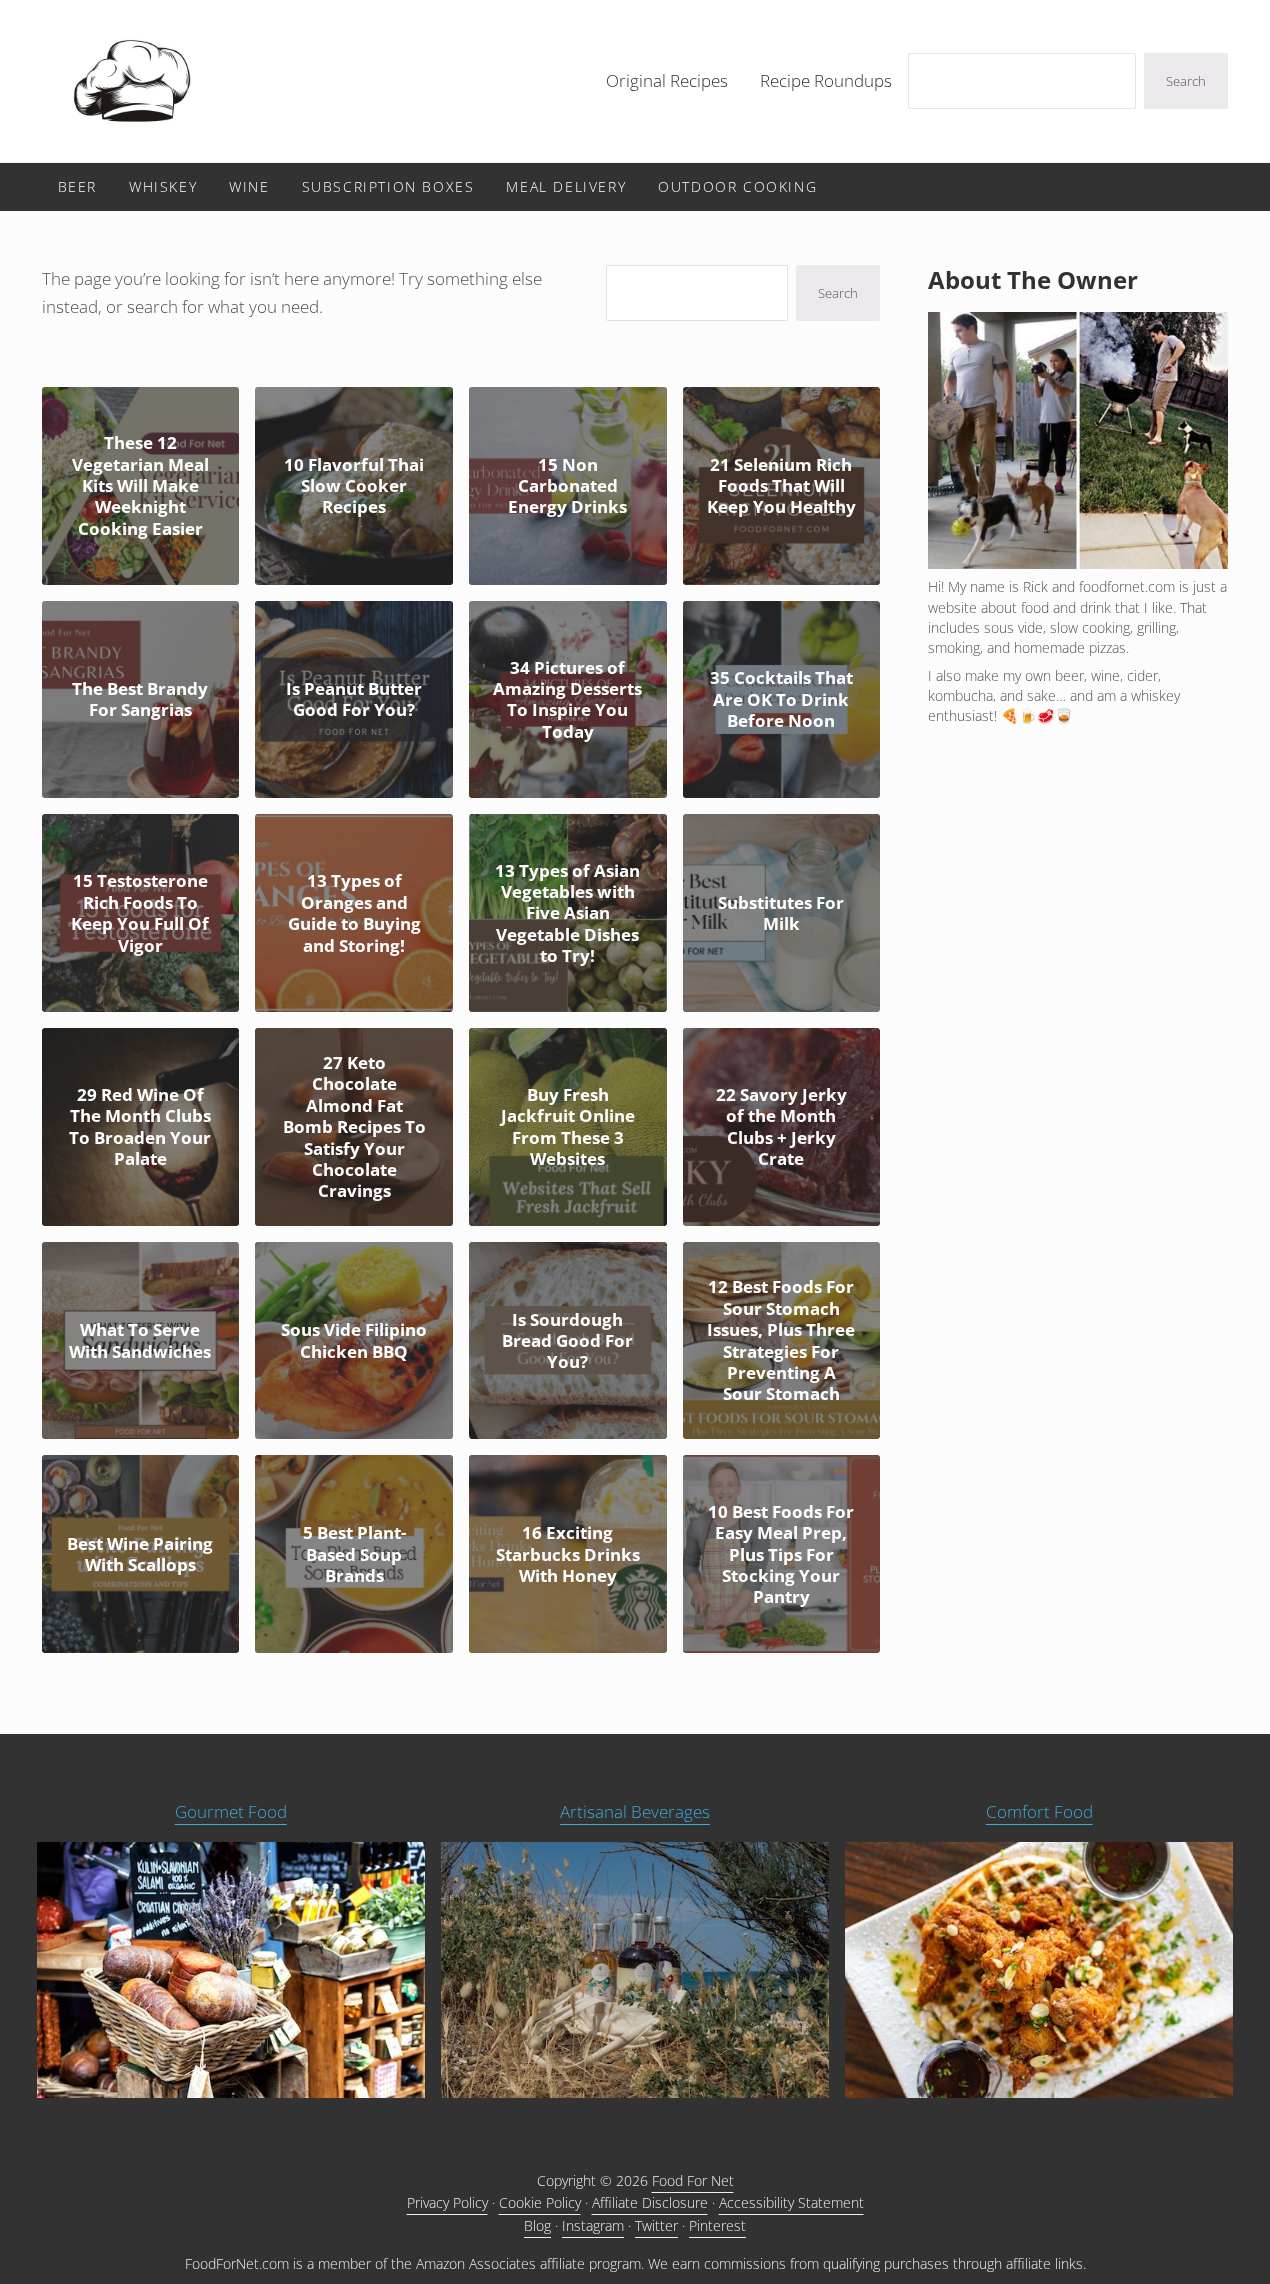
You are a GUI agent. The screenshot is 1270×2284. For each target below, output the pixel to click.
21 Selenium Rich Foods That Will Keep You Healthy (781, 486)
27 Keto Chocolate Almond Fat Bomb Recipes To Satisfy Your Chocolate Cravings (354, 1127)
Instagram (593, 2225)
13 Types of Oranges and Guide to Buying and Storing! (354, 913)
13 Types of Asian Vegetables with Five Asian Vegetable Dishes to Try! (567, 913)
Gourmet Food (231, 1811)
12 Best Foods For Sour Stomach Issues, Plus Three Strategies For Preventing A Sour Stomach (781, 1340)
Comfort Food (1039, 1811)
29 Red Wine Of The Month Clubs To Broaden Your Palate (140, 1127)
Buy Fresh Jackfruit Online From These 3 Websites (568, 1127)
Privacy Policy (447, 2202)
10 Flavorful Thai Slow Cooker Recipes (354, 486)
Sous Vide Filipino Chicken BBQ (354, 1340)
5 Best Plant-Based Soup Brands (354, 1554)
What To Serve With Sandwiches (140, 1340)
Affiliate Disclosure (650, 2202)
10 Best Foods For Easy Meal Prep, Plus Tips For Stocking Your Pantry (781, 1554)
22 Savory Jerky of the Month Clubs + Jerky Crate (781, 1127)
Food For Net (693, 2180)
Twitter (656, 2225)
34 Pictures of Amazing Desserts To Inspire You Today (567, 700)
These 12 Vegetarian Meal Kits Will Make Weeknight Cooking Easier (140, 485)
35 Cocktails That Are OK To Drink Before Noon (781, 699)
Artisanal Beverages (635, 1811)
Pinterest (717, 2225)
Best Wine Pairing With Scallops (140, 1554)
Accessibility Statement (791, 2202)
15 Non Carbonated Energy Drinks (567, 486)
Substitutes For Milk (781, 913)
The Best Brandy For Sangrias (140, 699)
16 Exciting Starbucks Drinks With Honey (568, 1554)
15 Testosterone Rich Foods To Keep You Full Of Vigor (140, 913)
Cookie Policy (540, 2202)
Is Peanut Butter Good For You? (354, 699)
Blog (537, 2225)
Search (1186, 81)
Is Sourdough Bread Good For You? (567, 1341)
